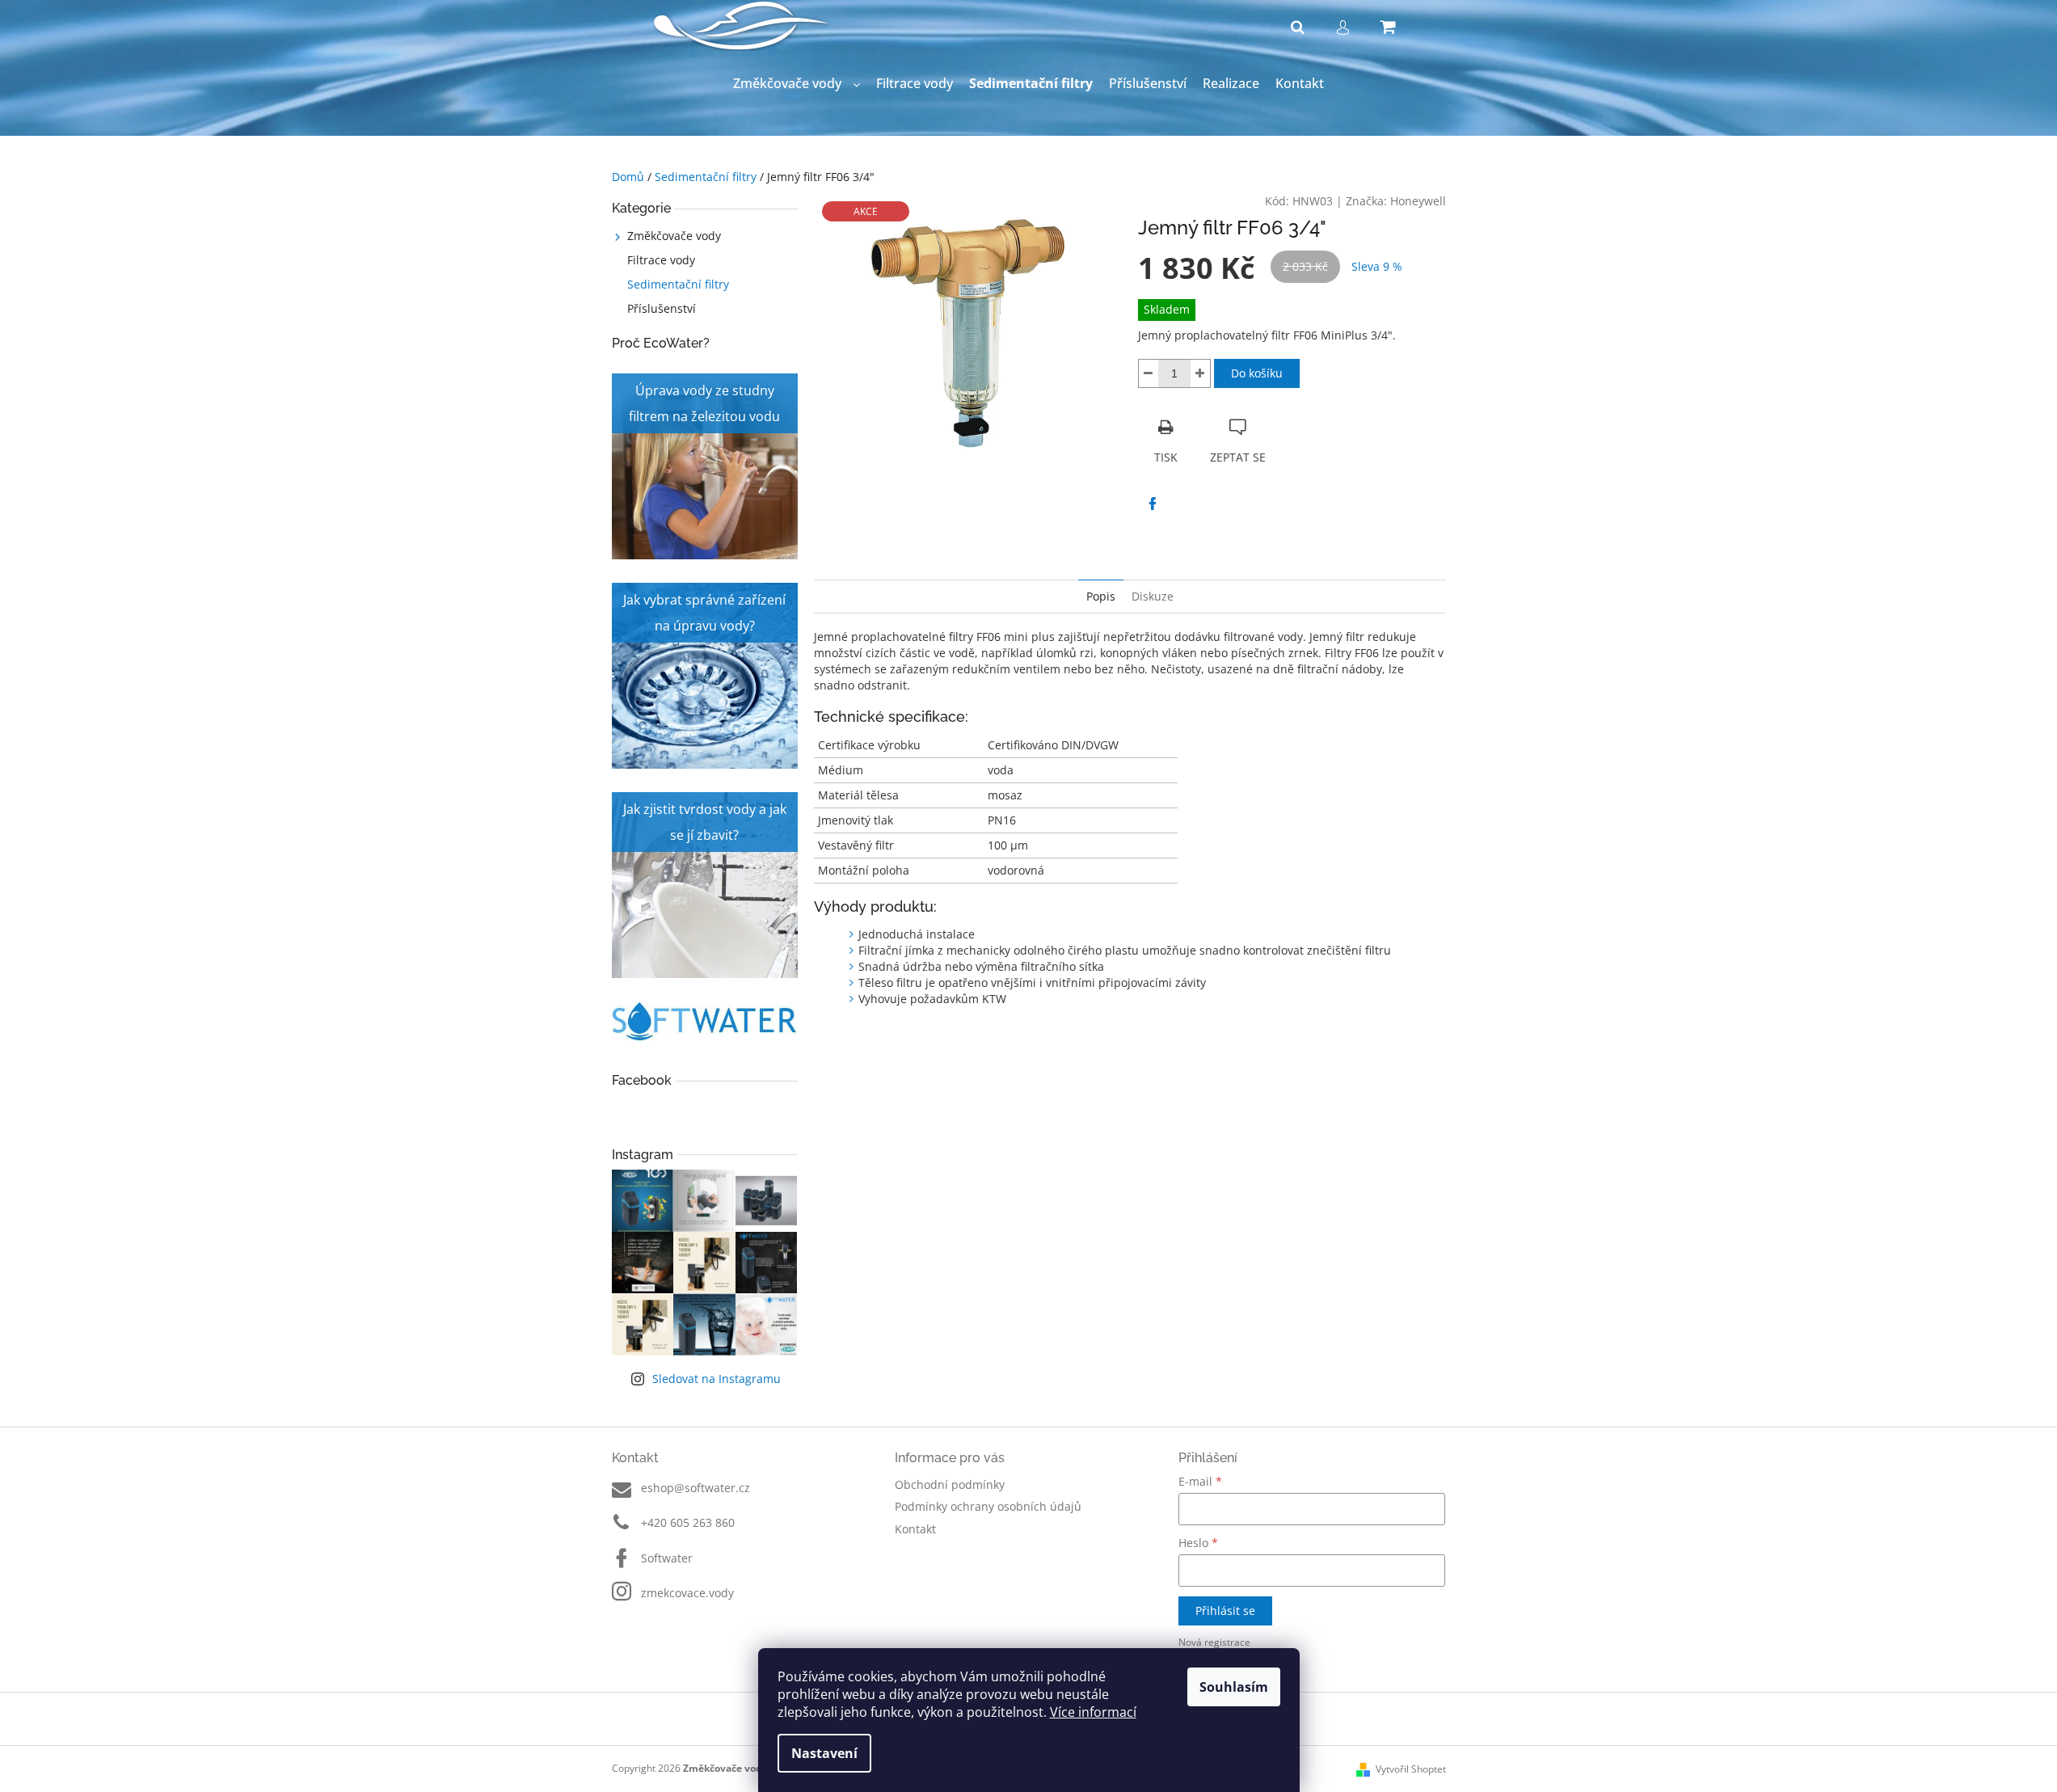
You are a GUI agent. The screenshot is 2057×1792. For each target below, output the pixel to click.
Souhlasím (1234, 1687)
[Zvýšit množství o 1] (1200, 373)
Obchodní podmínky (950, 1484)
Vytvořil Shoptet (1411, 1769)
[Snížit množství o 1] (1149, 373)
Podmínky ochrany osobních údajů (988, 1506)
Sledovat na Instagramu (717, 1379)
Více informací (1093, 1712)
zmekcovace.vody (687, 1593)
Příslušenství (662, 308)
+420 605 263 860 (688, 1522)
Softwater (667, 1558)
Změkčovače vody (674, 236)
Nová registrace (1214, 1642)
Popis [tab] (1101, 596)
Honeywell (1418, 201)
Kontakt (915, 1529)
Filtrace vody (661, 260)
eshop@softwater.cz (696, 1488)
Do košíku (1257, 373)
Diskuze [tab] (1153, 596)
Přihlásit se (1225, 1611)
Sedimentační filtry (678, 284)
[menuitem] (797, 84)
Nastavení (824, 1753)
